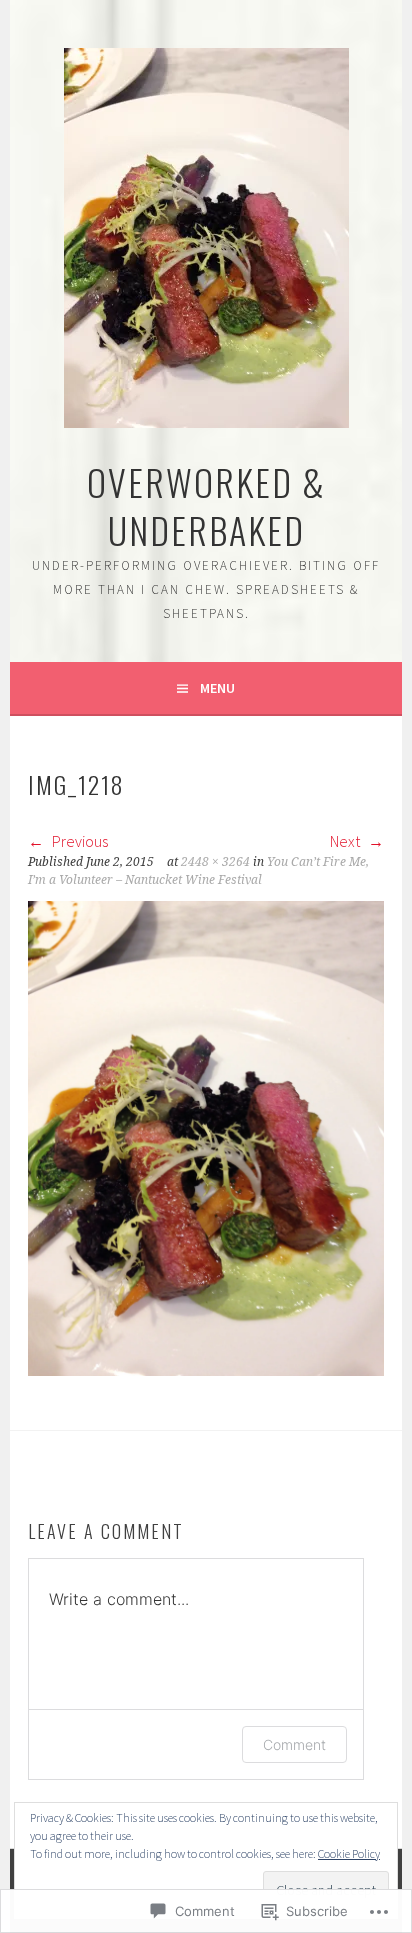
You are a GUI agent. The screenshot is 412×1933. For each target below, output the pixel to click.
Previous (78, 841)
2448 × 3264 (215, 862)
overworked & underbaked (206, 505)
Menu (217, 688)
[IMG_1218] (206, 1370)
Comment (294, 1744)
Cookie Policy (349, 1853)
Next (346, 841)
